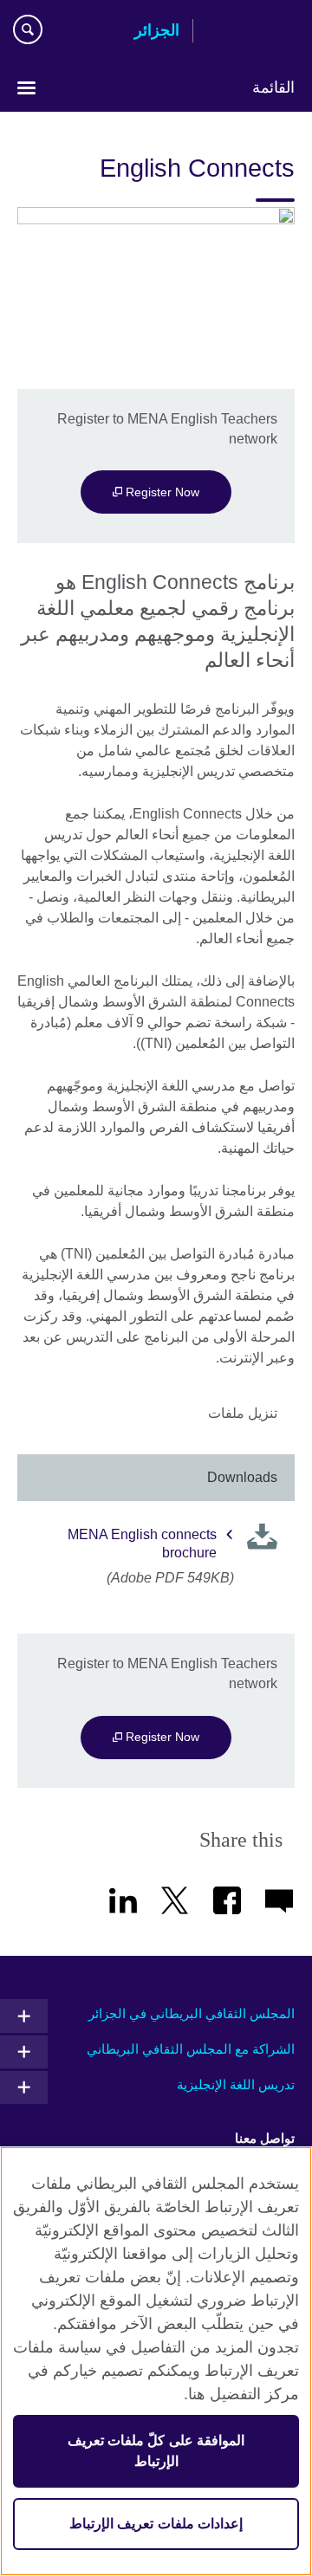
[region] (156, 2361)
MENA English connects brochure (142, 1544)
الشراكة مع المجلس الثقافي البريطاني (191, 2049)
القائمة (273, 87)
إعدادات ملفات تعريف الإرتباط (156, 2524)
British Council (250, 32)
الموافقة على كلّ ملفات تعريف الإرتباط (156, 2451)
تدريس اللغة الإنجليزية (236, 2084)
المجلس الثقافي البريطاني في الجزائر (192, 2013)
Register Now (161, 492)
